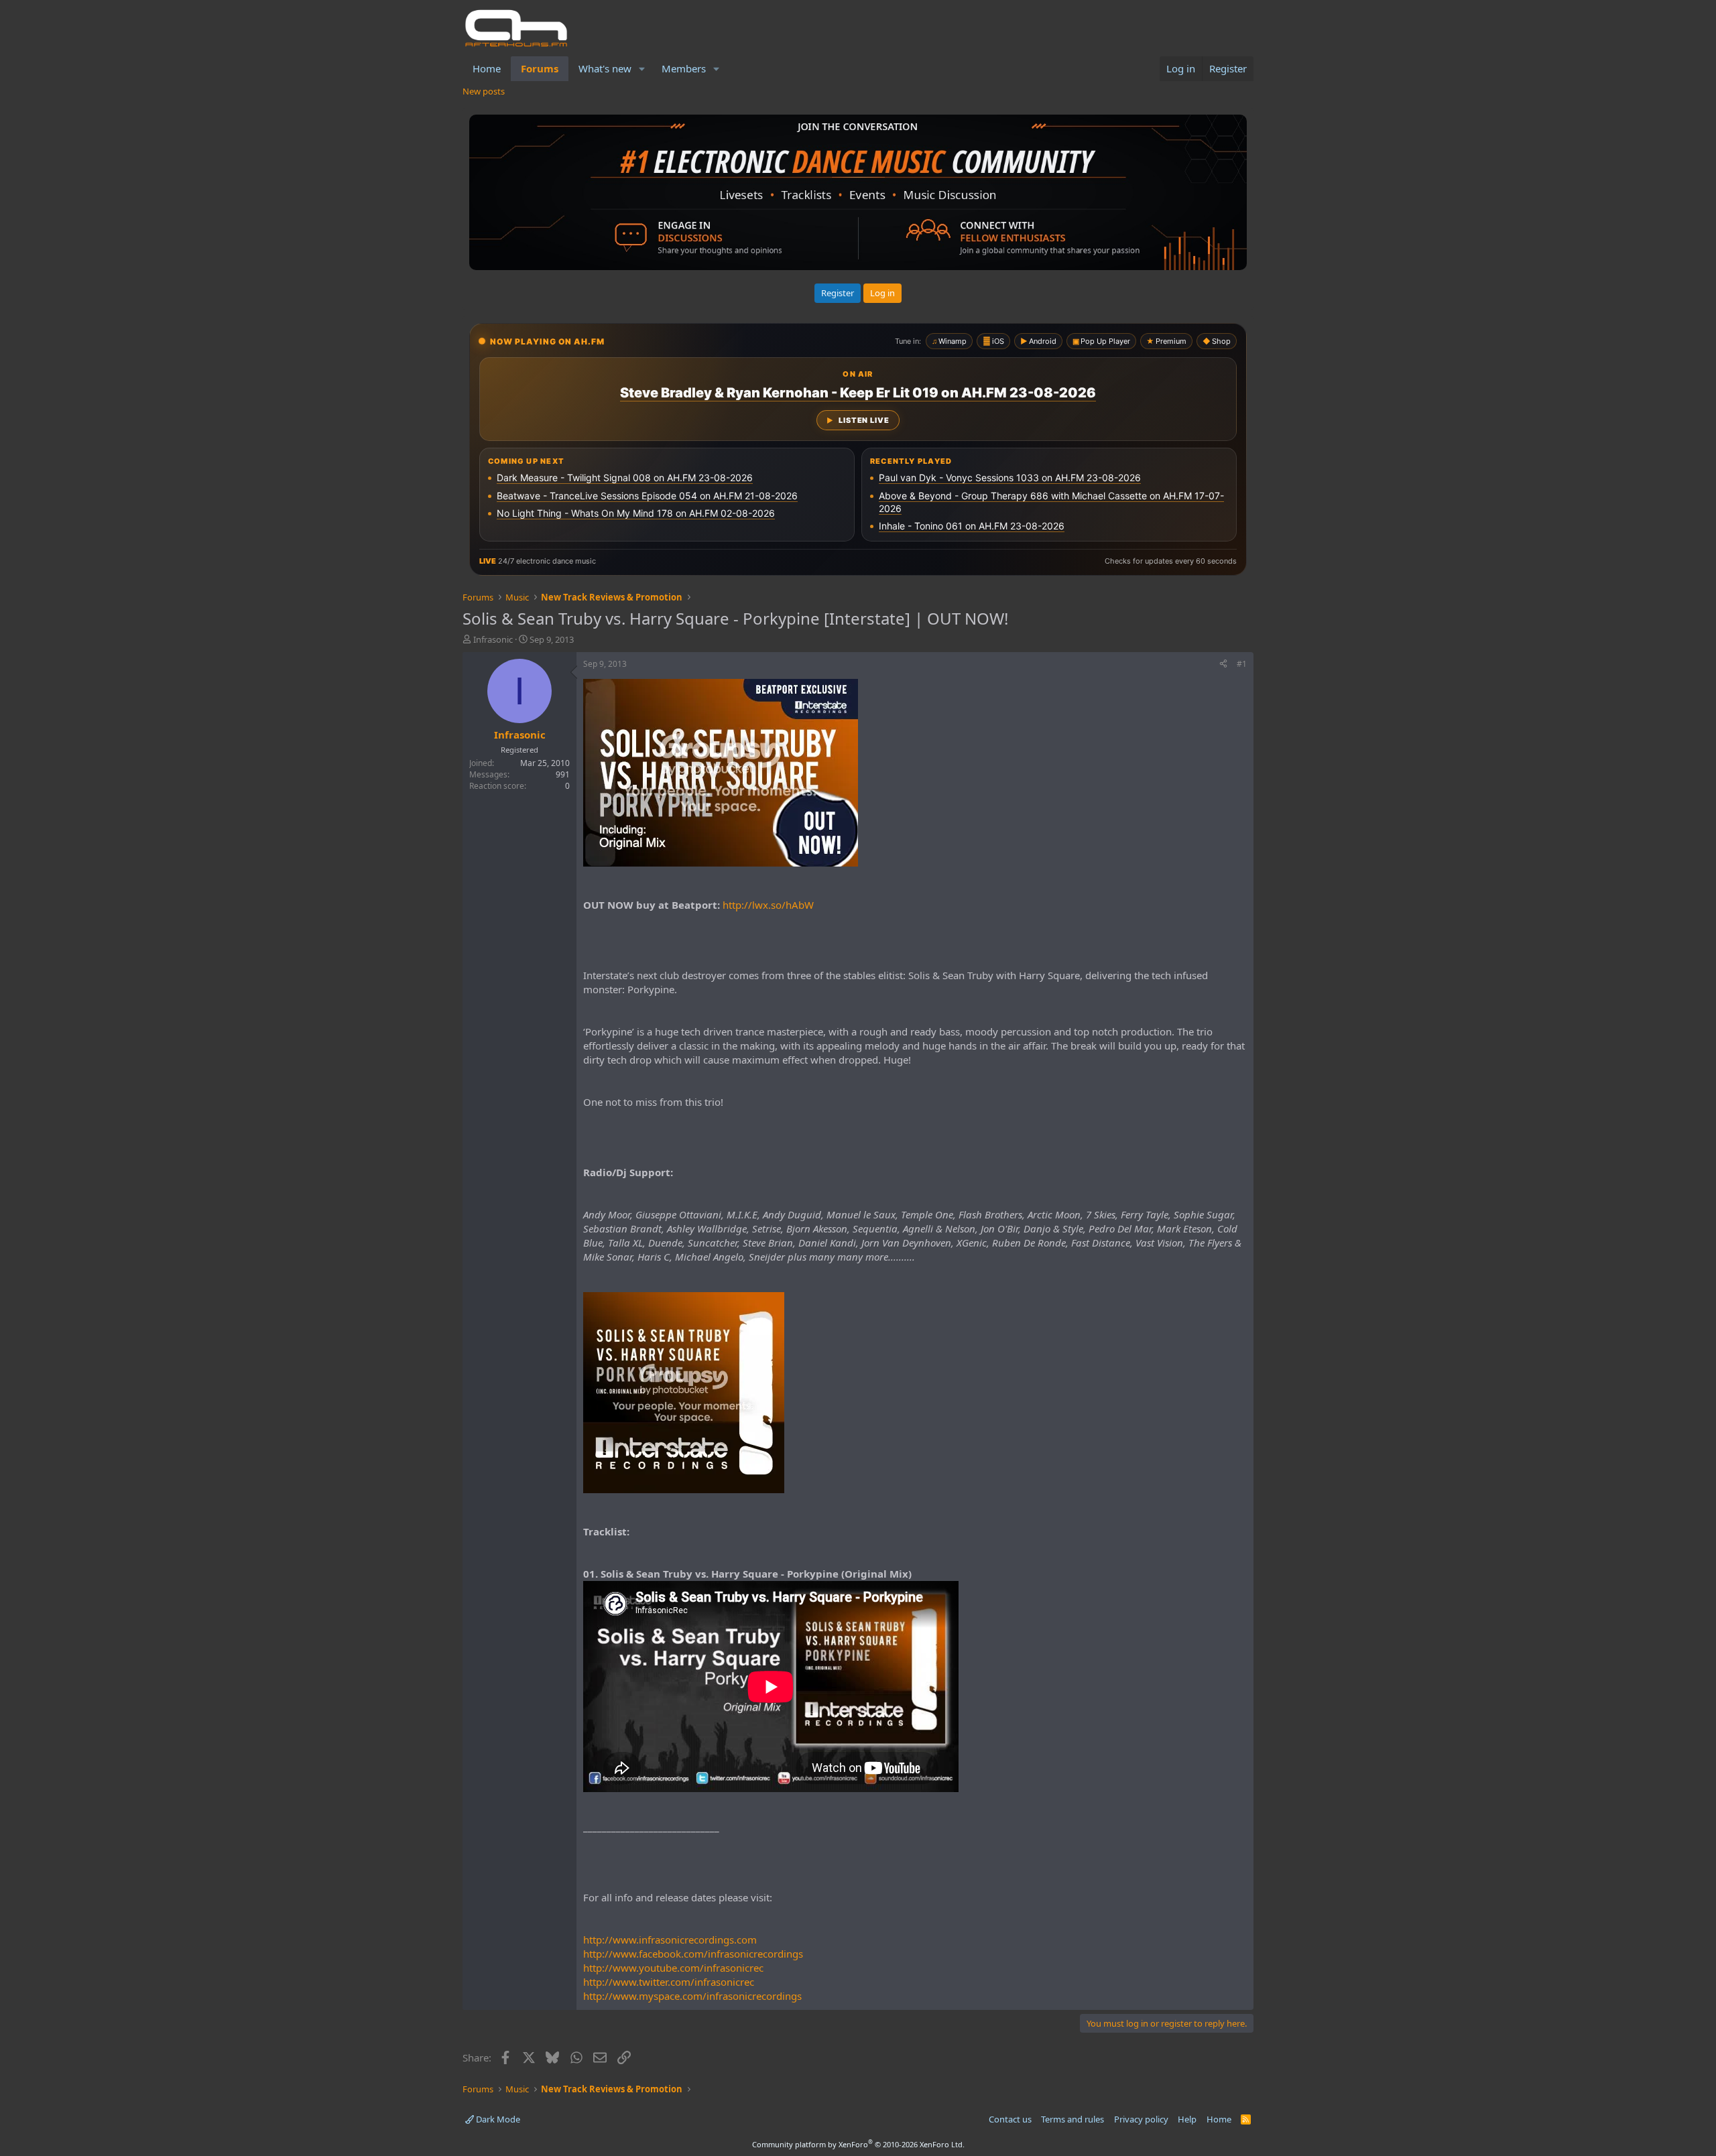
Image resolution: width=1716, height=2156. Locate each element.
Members (684, 68)
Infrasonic (493, 639)
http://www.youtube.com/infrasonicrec (673, 1968)
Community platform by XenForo (858, 2144)
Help (1187, 2119)
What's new (605, 68)
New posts (484, 91)
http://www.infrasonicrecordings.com (670, 1940)
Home (487, 68)
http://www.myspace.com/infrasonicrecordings (692, 1996)
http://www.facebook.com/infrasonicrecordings (693, 1954)
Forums (540, 68)
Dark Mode (497, 2119)
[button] (642, 69)
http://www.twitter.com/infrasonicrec (669, 1982)
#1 (1242, 664)
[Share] (1223, 664)
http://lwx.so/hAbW (768, 905)
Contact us (1010, 2119)
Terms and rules (1072, 2119)
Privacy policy (1141, 2119)
